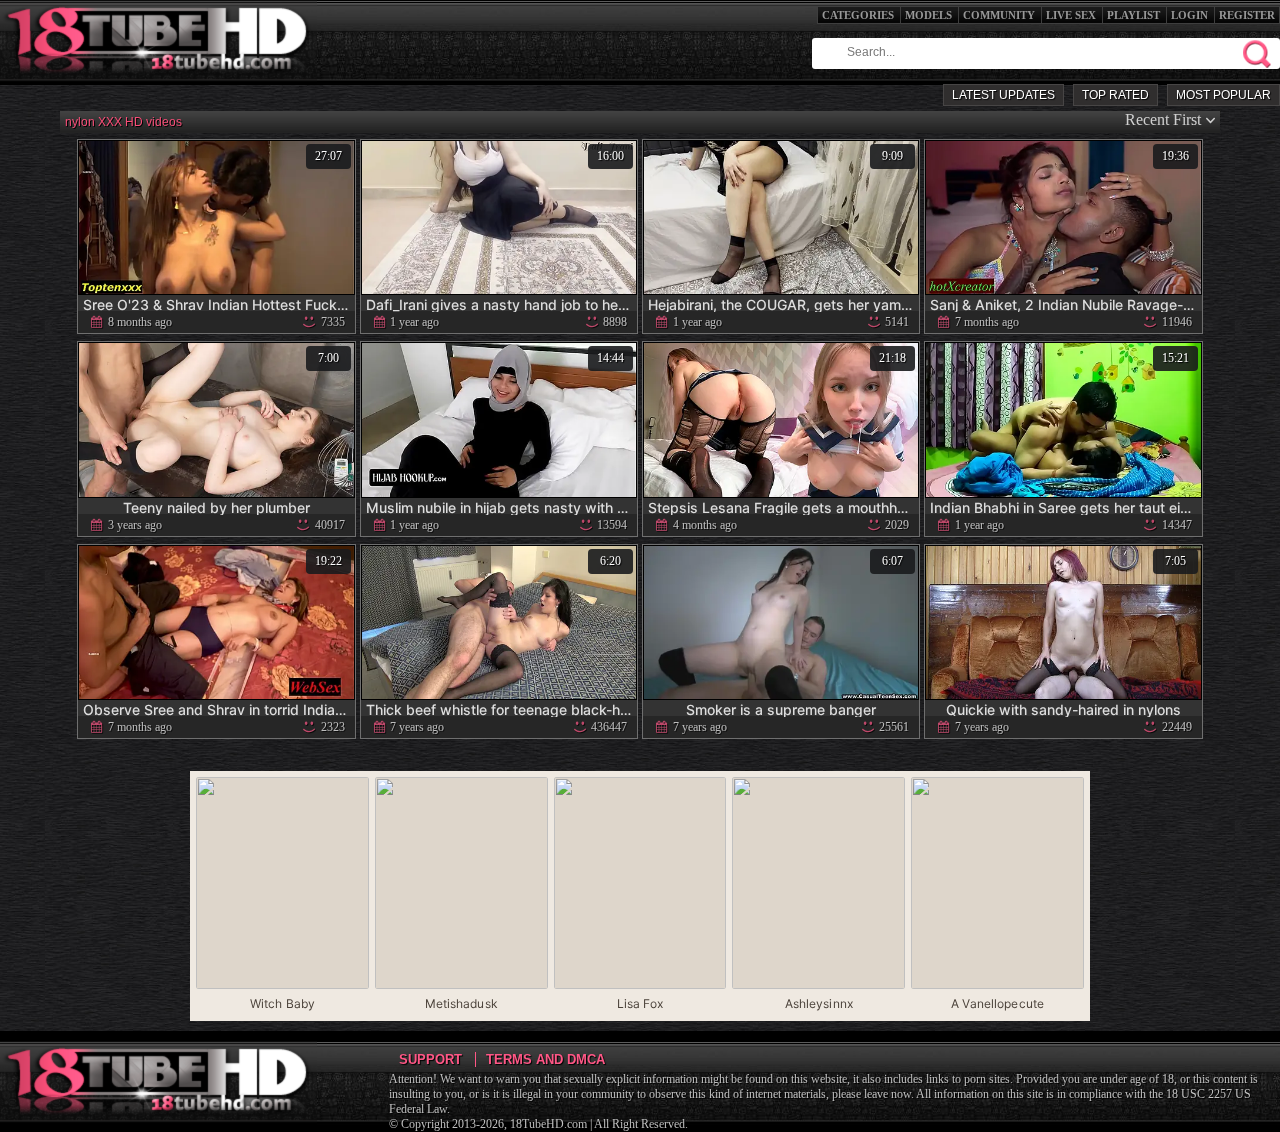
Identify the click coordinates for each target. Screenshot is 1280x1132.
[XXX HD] (158, 79)
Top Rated (1115, 95)
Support (430, 1059)
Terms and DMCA (545, 1059)
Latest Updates (1003, 95)
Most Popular (1223, 95)
